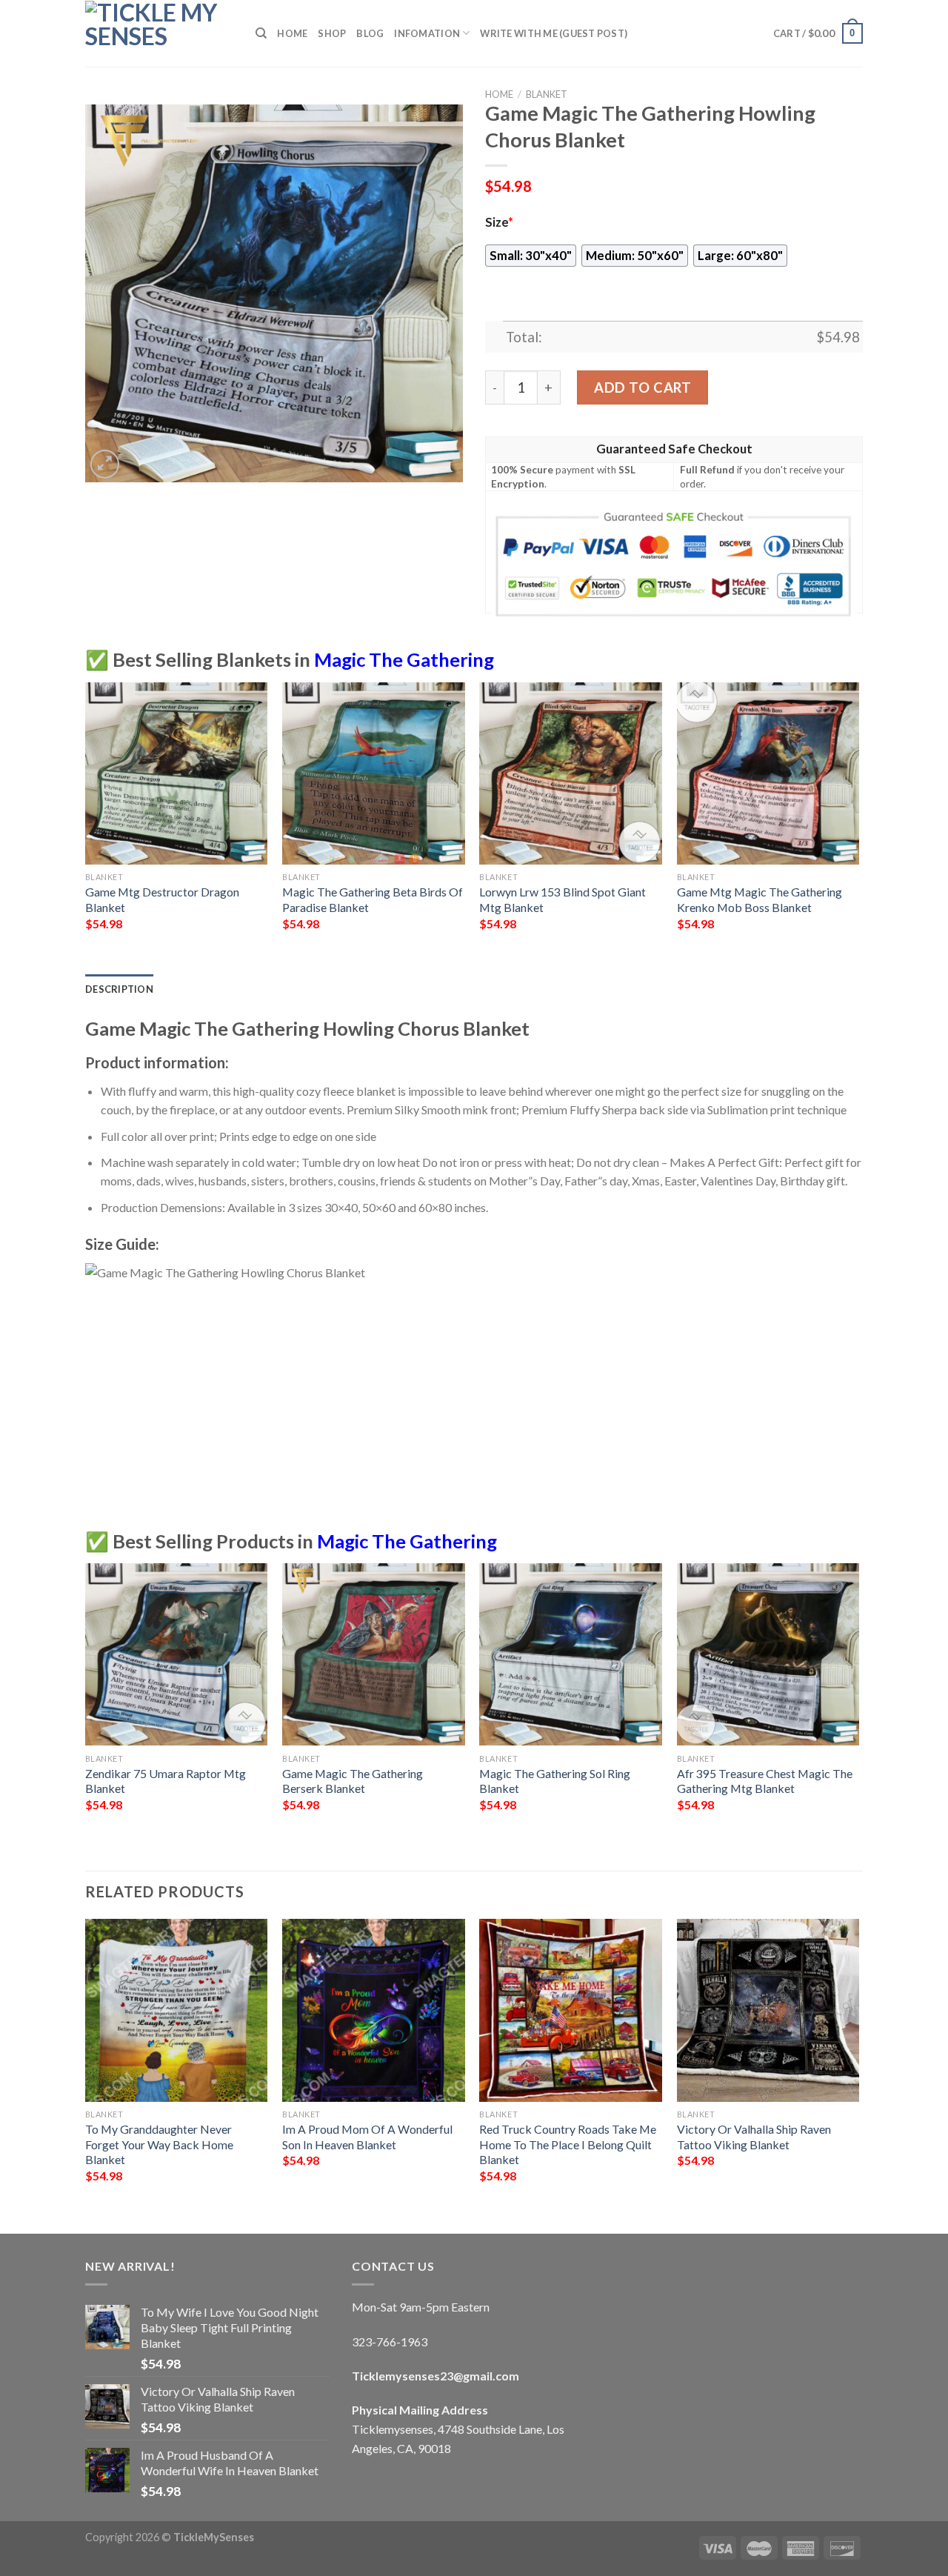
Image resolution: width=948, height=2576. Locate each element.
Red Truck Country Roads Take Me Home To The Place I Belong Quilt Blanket (568, 2144)
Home (292, 33)
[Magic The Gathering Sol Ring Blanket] (571, 1655)
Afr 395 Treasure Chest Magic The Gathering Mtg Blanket (765, 1781)
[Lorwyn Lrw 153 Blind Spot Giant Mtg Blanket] (571, 774)
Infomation (427, 33)
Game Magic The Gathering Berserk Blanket (353, 1781)
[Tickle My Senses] (159, 33)
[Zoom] (105, 464)
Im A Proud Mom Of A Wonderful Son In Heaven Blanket (367, 2137)
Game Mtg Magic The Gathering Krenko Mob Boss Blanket (760, 899)
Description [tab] (119, 989)
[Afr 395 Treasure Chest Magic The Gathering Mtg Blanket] (768, 1655)
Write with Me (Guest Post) (554, 33)
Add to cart (642, 387)
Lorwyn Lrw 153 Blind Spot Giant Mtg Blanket (563, 899)
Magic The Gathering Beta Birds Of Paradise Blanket (373, 899)
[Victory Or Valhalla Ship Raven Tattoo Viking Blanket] (768, 2010)
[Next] (858, 827)
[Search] (261, 33)
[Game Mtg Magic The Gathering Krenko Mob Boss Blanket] (768, 774)
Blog (370, 33)
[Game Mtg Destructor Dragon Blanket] (177, 774)
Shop (332, 33)
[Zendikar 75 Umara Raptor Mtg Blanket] (177, 1655)
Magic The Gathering (404, 659)
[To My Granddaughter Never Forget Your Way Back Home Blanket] (177, 2010)
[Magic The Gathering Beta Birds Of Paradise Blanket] (374, 774)
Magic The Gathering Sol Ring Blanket (555, 1781)
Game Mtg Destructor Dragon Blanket (162, 899)
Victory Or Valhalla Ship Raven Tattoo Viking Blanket (754, 2137)
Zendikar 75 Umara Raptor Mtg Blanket (166, 1781)
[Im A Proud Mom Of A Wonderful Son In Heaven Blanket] (374, 2010)
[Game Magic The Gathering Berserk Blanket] (374, 1655)
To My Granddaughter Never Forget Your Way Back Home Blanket (159, 2144)
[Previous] (86, 827)
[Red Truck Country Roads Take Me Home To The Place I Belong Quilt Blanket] (571, 2010)
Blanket (547, 94)
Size (499, 222)
